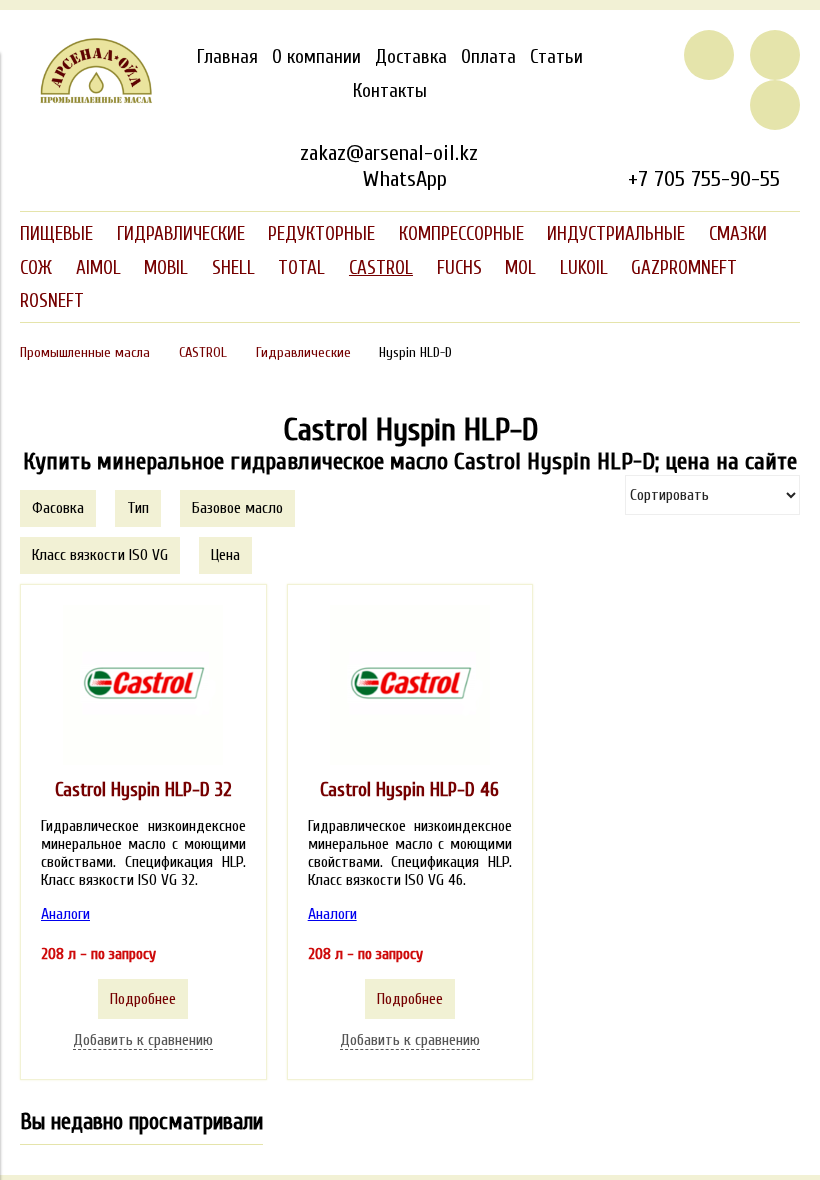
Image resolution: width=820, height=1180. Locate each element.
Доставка (411, 57)
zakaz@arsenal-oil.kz (389, 153)
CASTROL (203, 352)
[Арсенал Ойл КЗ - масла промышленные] (86, 99)
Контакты (390, 91)
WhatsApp (404, 179)
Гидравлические (303, 352)
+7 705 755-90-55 (704, 179)
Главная (227, 57)
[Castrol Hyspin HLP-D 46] (410, 685)
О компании (316, 57)
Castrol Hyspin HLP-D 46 (409, 790)
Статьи (556, 57)
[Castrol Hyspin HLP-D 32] (143, 685)
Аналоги (65, 914)
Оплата (488, 57)
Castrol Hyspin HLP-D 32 (143, 790)
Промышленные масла (85, 352)
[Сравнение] (775, 55)
